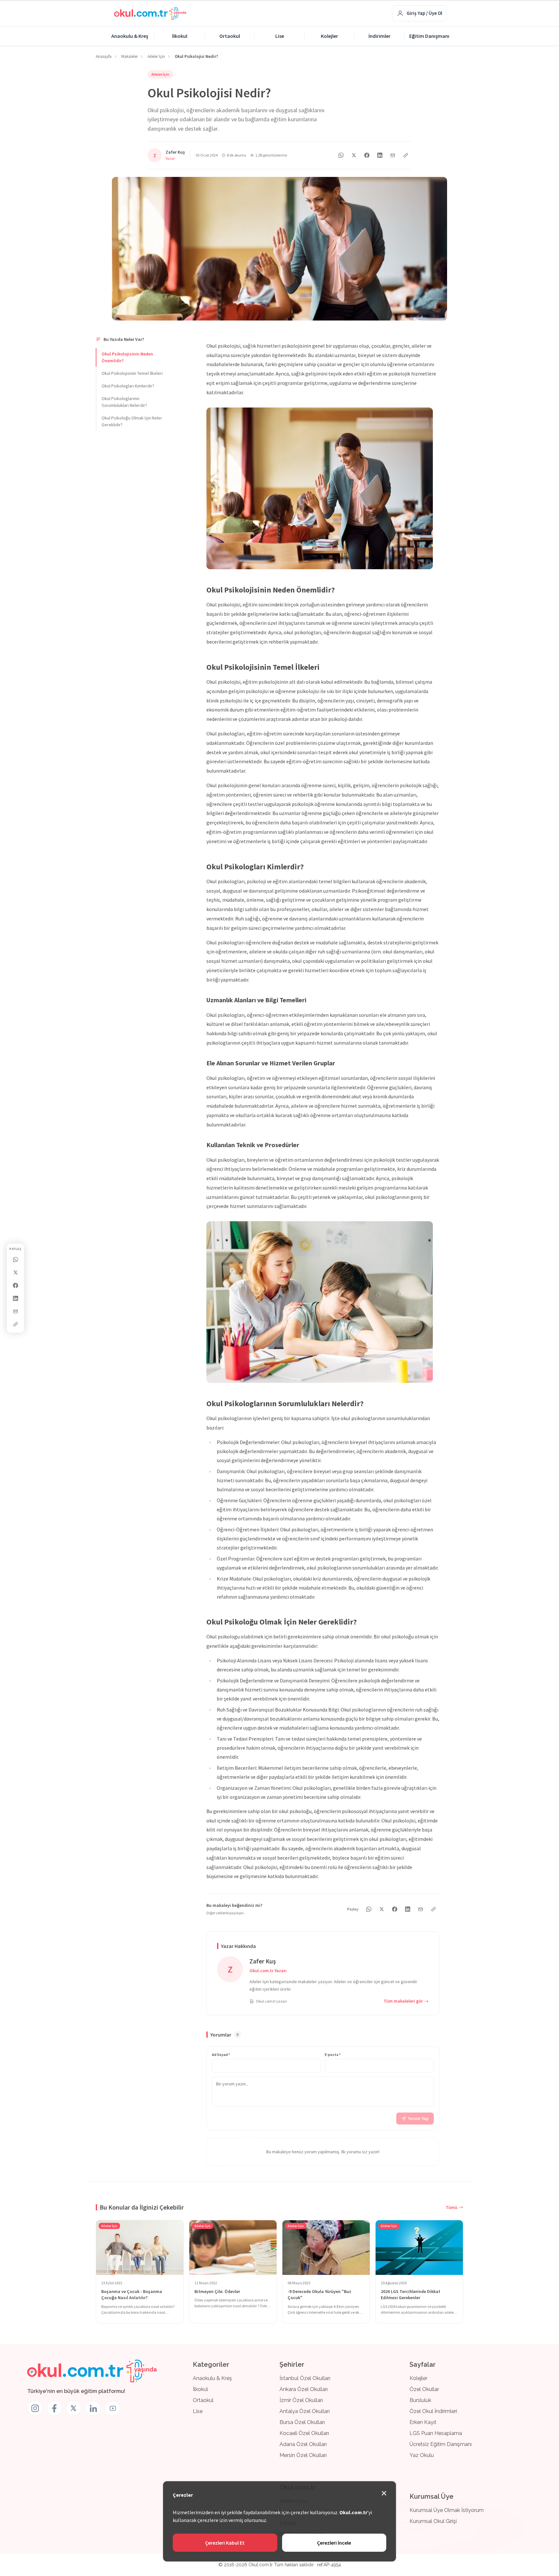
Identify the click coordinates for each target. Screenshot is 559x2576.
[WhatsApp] (16, 1259)
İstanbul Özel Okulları (305, 2378)
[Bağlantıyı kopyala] (16, 1324)
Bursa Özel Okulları (302, 2422)
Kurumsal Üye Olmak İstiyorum (447, 2510)
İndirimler (379, 36)
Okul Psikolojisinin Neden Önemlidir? (127, 357)
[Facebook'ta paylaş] (16, 1285)
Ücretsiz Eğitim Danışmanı (441, 2444)
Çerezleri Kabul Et (225, 2543)
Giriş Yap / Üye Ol (424, 13)
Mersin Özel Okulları (303, 2455)
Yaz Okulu (422, 2455)
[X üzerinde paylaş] (16, 1272)
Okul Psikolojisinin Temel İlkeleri (132, 373)
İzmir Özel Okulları (301, 2400)
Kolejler (329, 36)
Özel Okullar (424, 2389)
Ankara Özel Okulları (304, 2389)
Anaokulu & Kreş (130, 36)
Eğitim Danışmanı (429, 36)
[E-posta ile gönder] (16, 1311)
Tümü (452, 2207)
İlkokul (180, 36)
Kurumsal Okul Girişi (433, 2521)
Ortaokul (230, 36)
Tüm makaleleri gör (403, 2001)
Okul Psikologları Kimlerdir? (128, 386)
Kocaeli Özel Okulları (304, 2433)
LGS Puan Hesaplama (436, 2433)
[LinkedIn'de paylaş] (16, 1298)
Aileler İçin (160, 74)
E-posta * (333, 2054)
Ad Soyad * (221, 2054)
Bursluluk (420, 2400)
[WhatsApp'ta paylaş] (341, 155)
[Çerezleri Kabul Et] (384, 2493)
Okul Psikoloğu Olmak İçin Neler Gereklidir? (132, 421)
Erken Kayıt (423, 2422)
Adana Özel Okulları (303, 2444)
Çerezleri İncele (334, 2543)
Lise (280, 36)
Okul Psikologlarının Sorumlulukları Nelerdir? (124, 402)
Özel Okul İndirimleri (433, 2411)
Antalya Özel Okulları (305, 2411)
